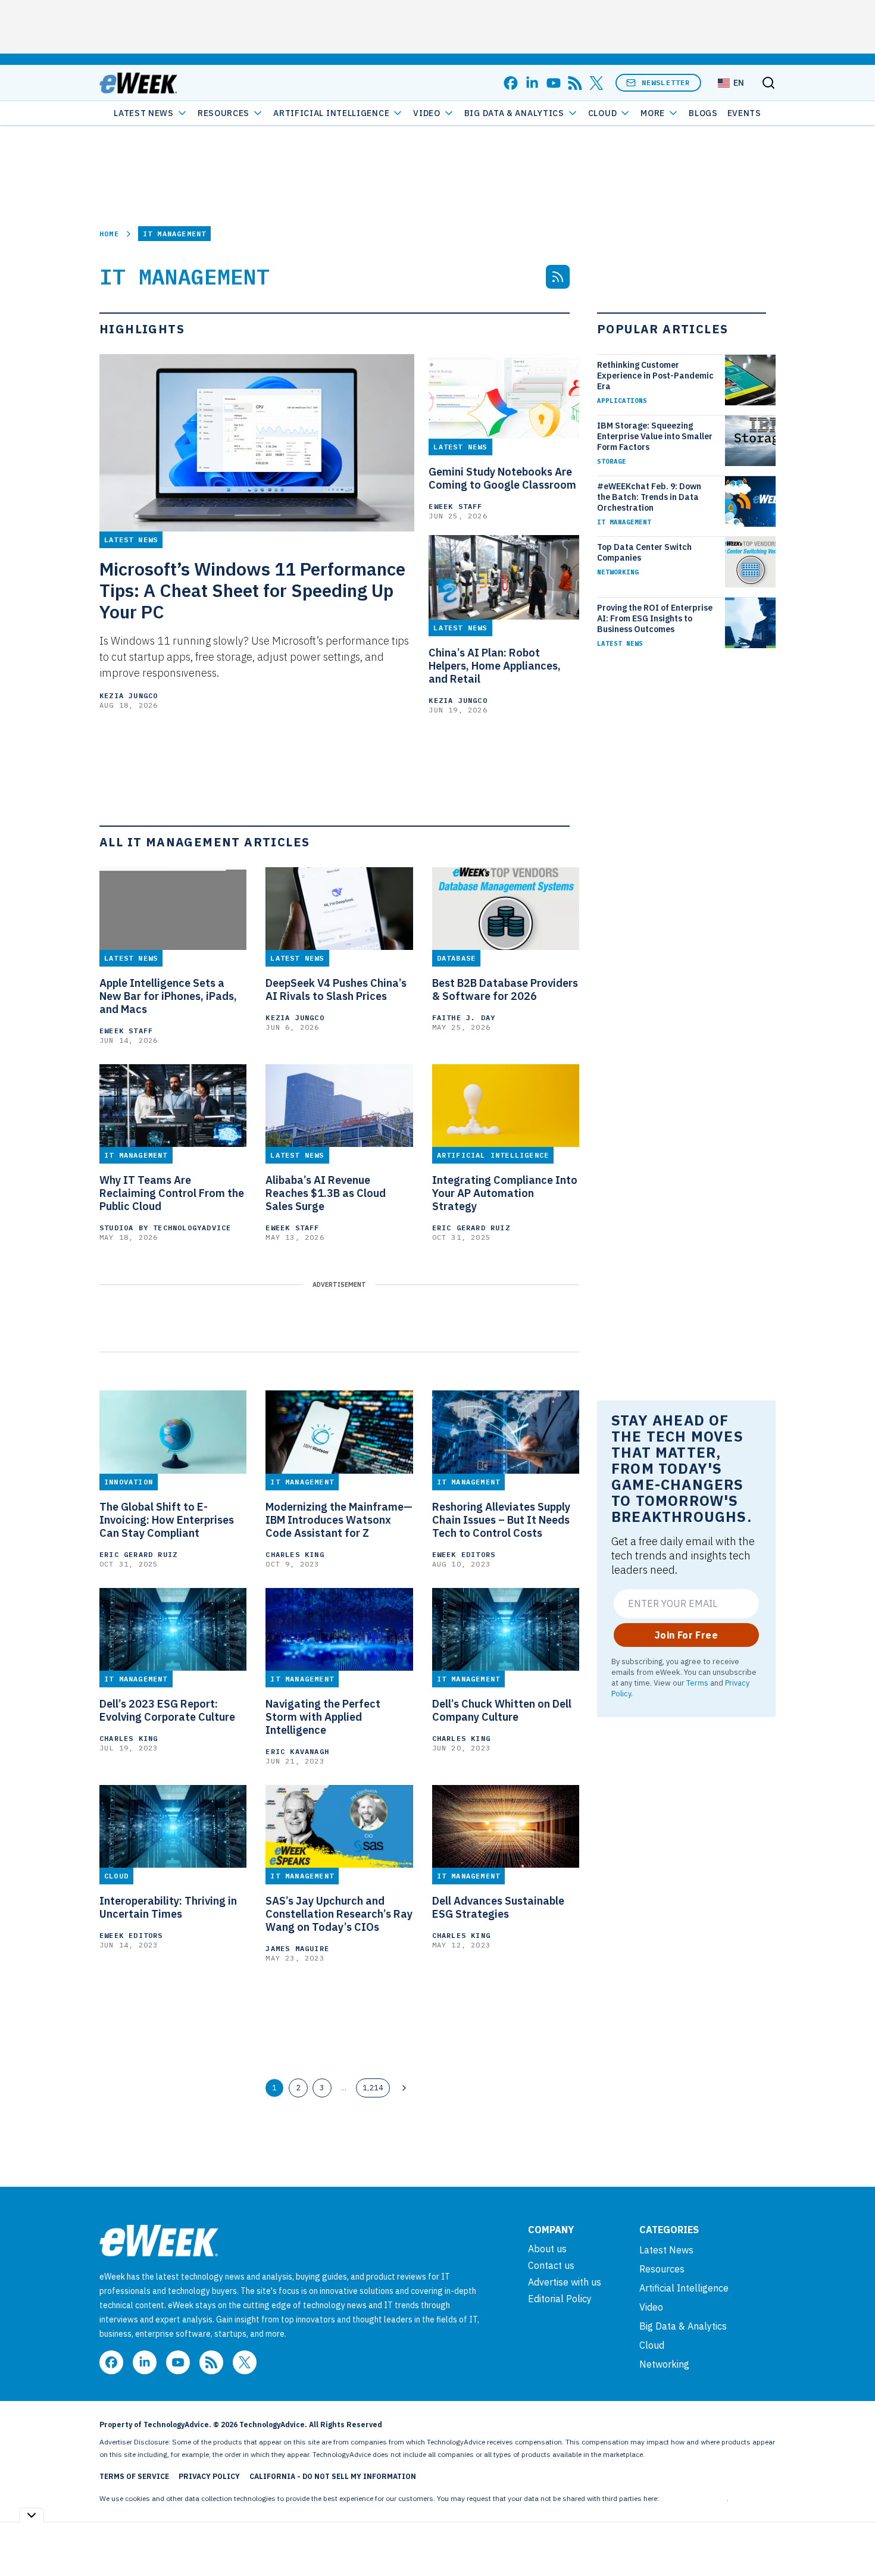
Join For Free (686, 1635)
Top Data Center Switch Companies (644, 552)
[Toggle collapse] (32, 2515)
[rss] (575, 83)
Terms (697, 1683)
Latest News (144, 113)
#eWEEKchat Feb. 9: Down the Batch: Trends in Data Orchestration (649, 497)
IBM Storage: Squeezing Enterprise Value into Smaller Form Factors (655, 436)
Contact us (551, 2265)
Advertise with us (565, 2282)
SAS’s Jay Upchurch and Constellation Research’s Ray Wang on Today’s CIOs (339, 1914)
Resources (662, 2269)
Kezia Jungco (129, 695)
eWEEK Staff (455, 506)
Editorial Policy (560, 2299)
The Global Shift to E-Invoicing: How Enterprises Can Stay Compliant (167, 1520)
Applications (622, 401)
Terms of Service (134, 2476)
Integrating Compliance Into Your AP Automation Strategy (505, 1193)
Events (744, 113)
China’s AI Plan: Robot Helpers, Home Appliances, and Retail (495, 666)
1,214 (373, 2087)
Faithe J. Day (464, 1017)
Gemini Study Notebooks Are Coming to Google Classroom (502, 479)
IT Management (624, 522)
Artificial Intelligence (331, 113)
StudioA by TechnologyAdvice (165, 1228)
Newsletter (666, 82)
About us (547, 2249)
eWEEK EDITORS (464, 1554)
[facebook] (511, 83)
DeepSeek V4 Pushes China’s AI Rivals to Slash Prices (336, 990)
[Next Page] (404, 2088)
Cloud (603, 113)
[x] (596, 83)
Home (109, 234)
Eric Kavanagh (297, 1751)
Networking (618, 572)
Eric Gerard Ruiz (471, 1228)
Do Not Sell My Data (694, 2498)
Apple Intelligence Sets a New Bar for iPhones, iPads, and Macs (168, 996)
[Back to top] (851, 2540)
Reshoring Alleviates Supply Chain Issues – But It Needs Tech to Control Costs (501, 1520)
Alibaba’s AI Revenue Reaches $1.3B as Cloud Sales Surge (326, 1193)
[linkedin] (532, 83)
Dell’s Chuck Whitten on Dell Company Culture (502, 1711)
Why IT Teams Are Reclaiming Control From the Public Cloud (172, 1193)
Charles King (295, 1554)
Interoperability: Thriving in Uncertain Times (168, 1908)
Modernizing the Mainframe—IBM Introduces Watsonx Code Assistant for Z (339, 1520)
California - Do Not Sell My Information (333, 2476)
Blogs (703, 113)
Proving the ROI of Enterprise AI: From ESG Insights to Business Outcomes (655, 618)
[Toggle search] (768, 83)
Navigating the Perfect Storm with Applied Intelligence (323, 1717)
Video (427, 113)
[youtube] (554, 83)
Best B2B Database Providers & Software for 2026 (505, 990)
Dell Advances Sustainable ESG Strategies (498, 1908)
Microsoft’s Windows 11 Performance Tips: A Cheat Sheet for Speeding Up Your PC (252, 590)
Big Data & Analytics (514, 113)
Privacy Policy (209, 2476)
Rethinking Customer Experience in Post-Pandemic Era (655, 376)
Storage (612, 461)
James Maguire (297, 1948)
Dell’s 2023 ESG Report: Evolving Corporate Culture (167, 1711)
